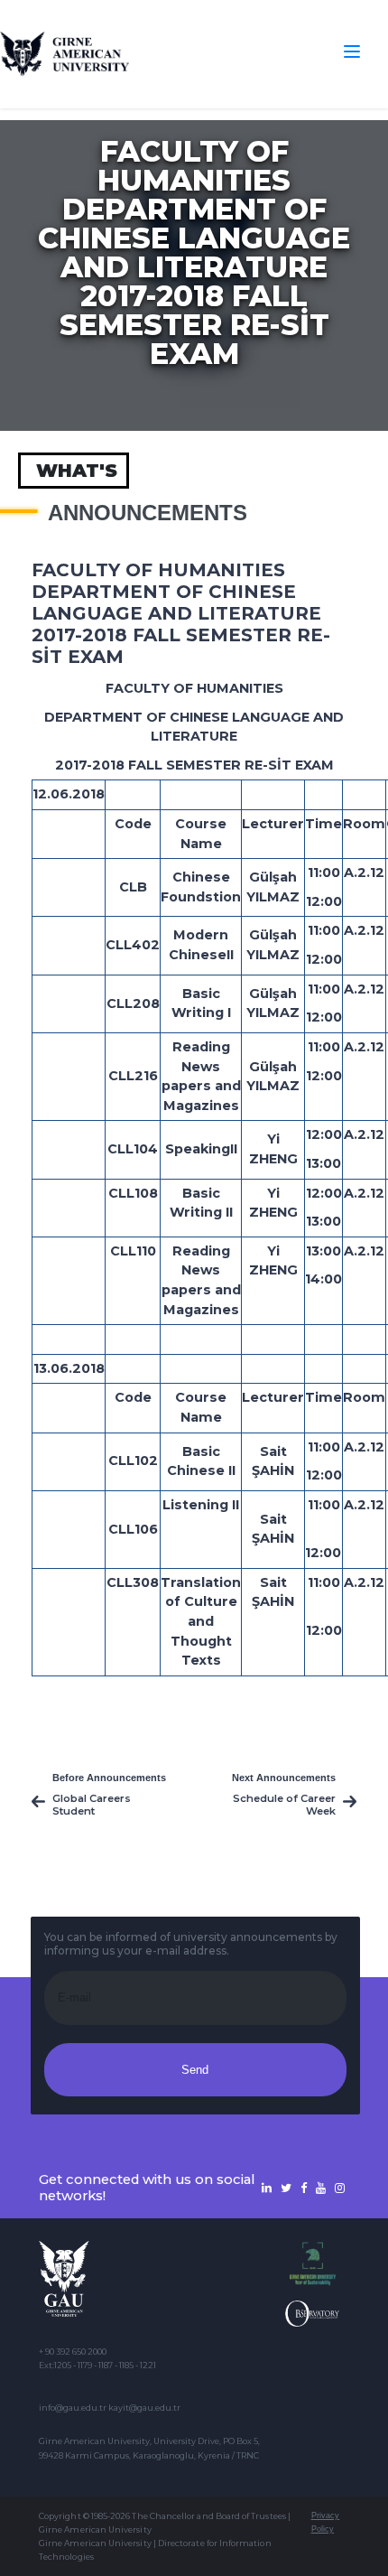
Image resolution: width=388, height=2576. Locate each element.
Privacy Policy (325, 2522)
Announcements (148, 513)
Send (195, 2070)
